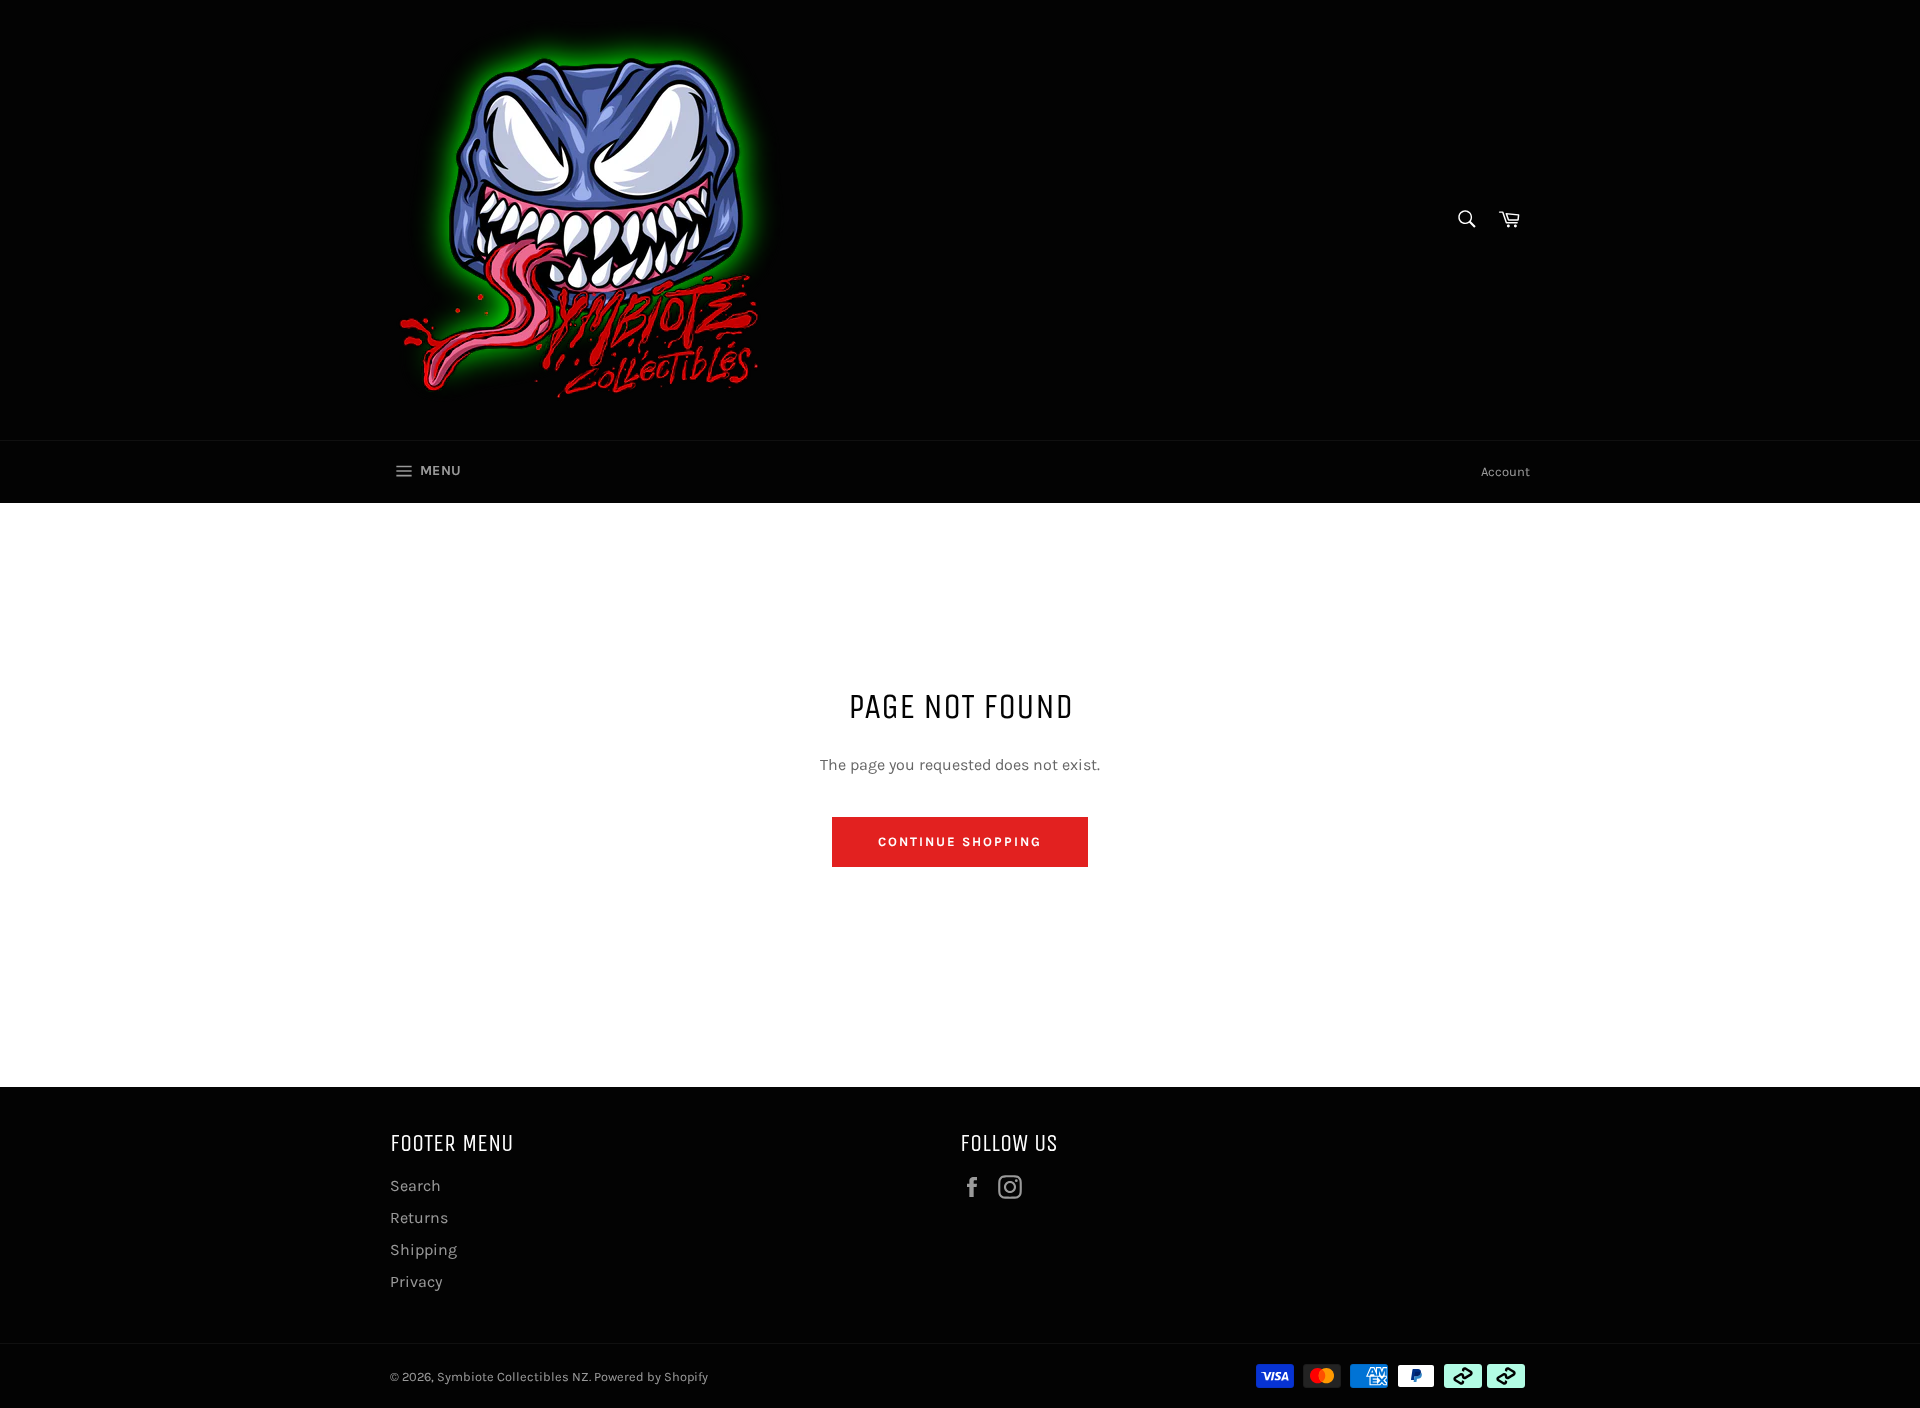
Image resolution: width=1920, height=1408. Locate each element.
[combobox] (1465, 220)
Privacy (416, 1281)
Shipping (423, 1249)
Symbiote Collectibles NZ (513, 1376)
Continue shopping (959, 841)
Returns (419, 1217)
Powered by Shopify (651, 1376)
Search (415, 1185)
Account (1505, 471)
